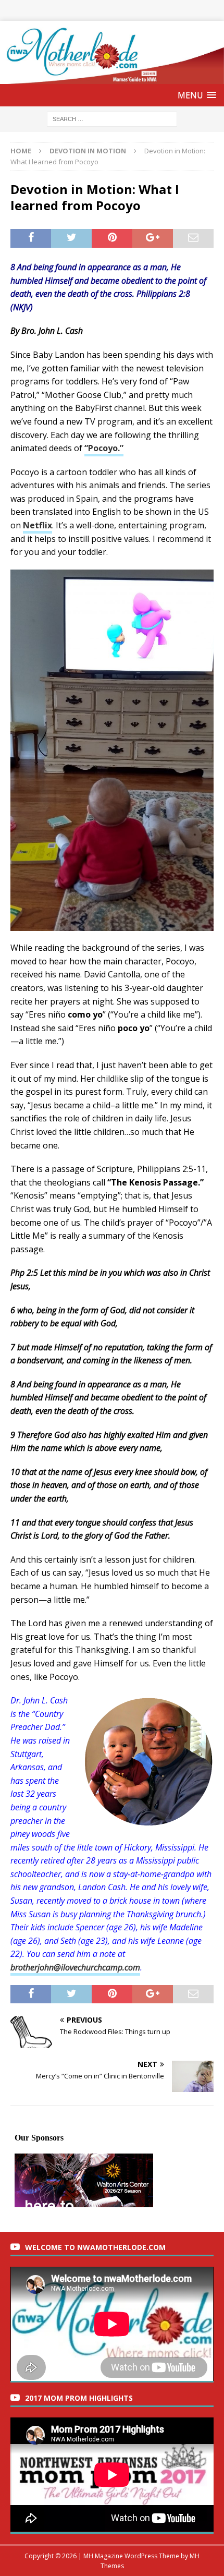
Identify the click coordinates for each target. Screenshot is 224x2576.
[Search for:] (112, 119)
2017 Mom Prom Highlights (79, 2398)
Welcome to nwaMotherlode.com (95, 2247)
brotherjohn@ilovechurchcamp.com (75, 1967)
